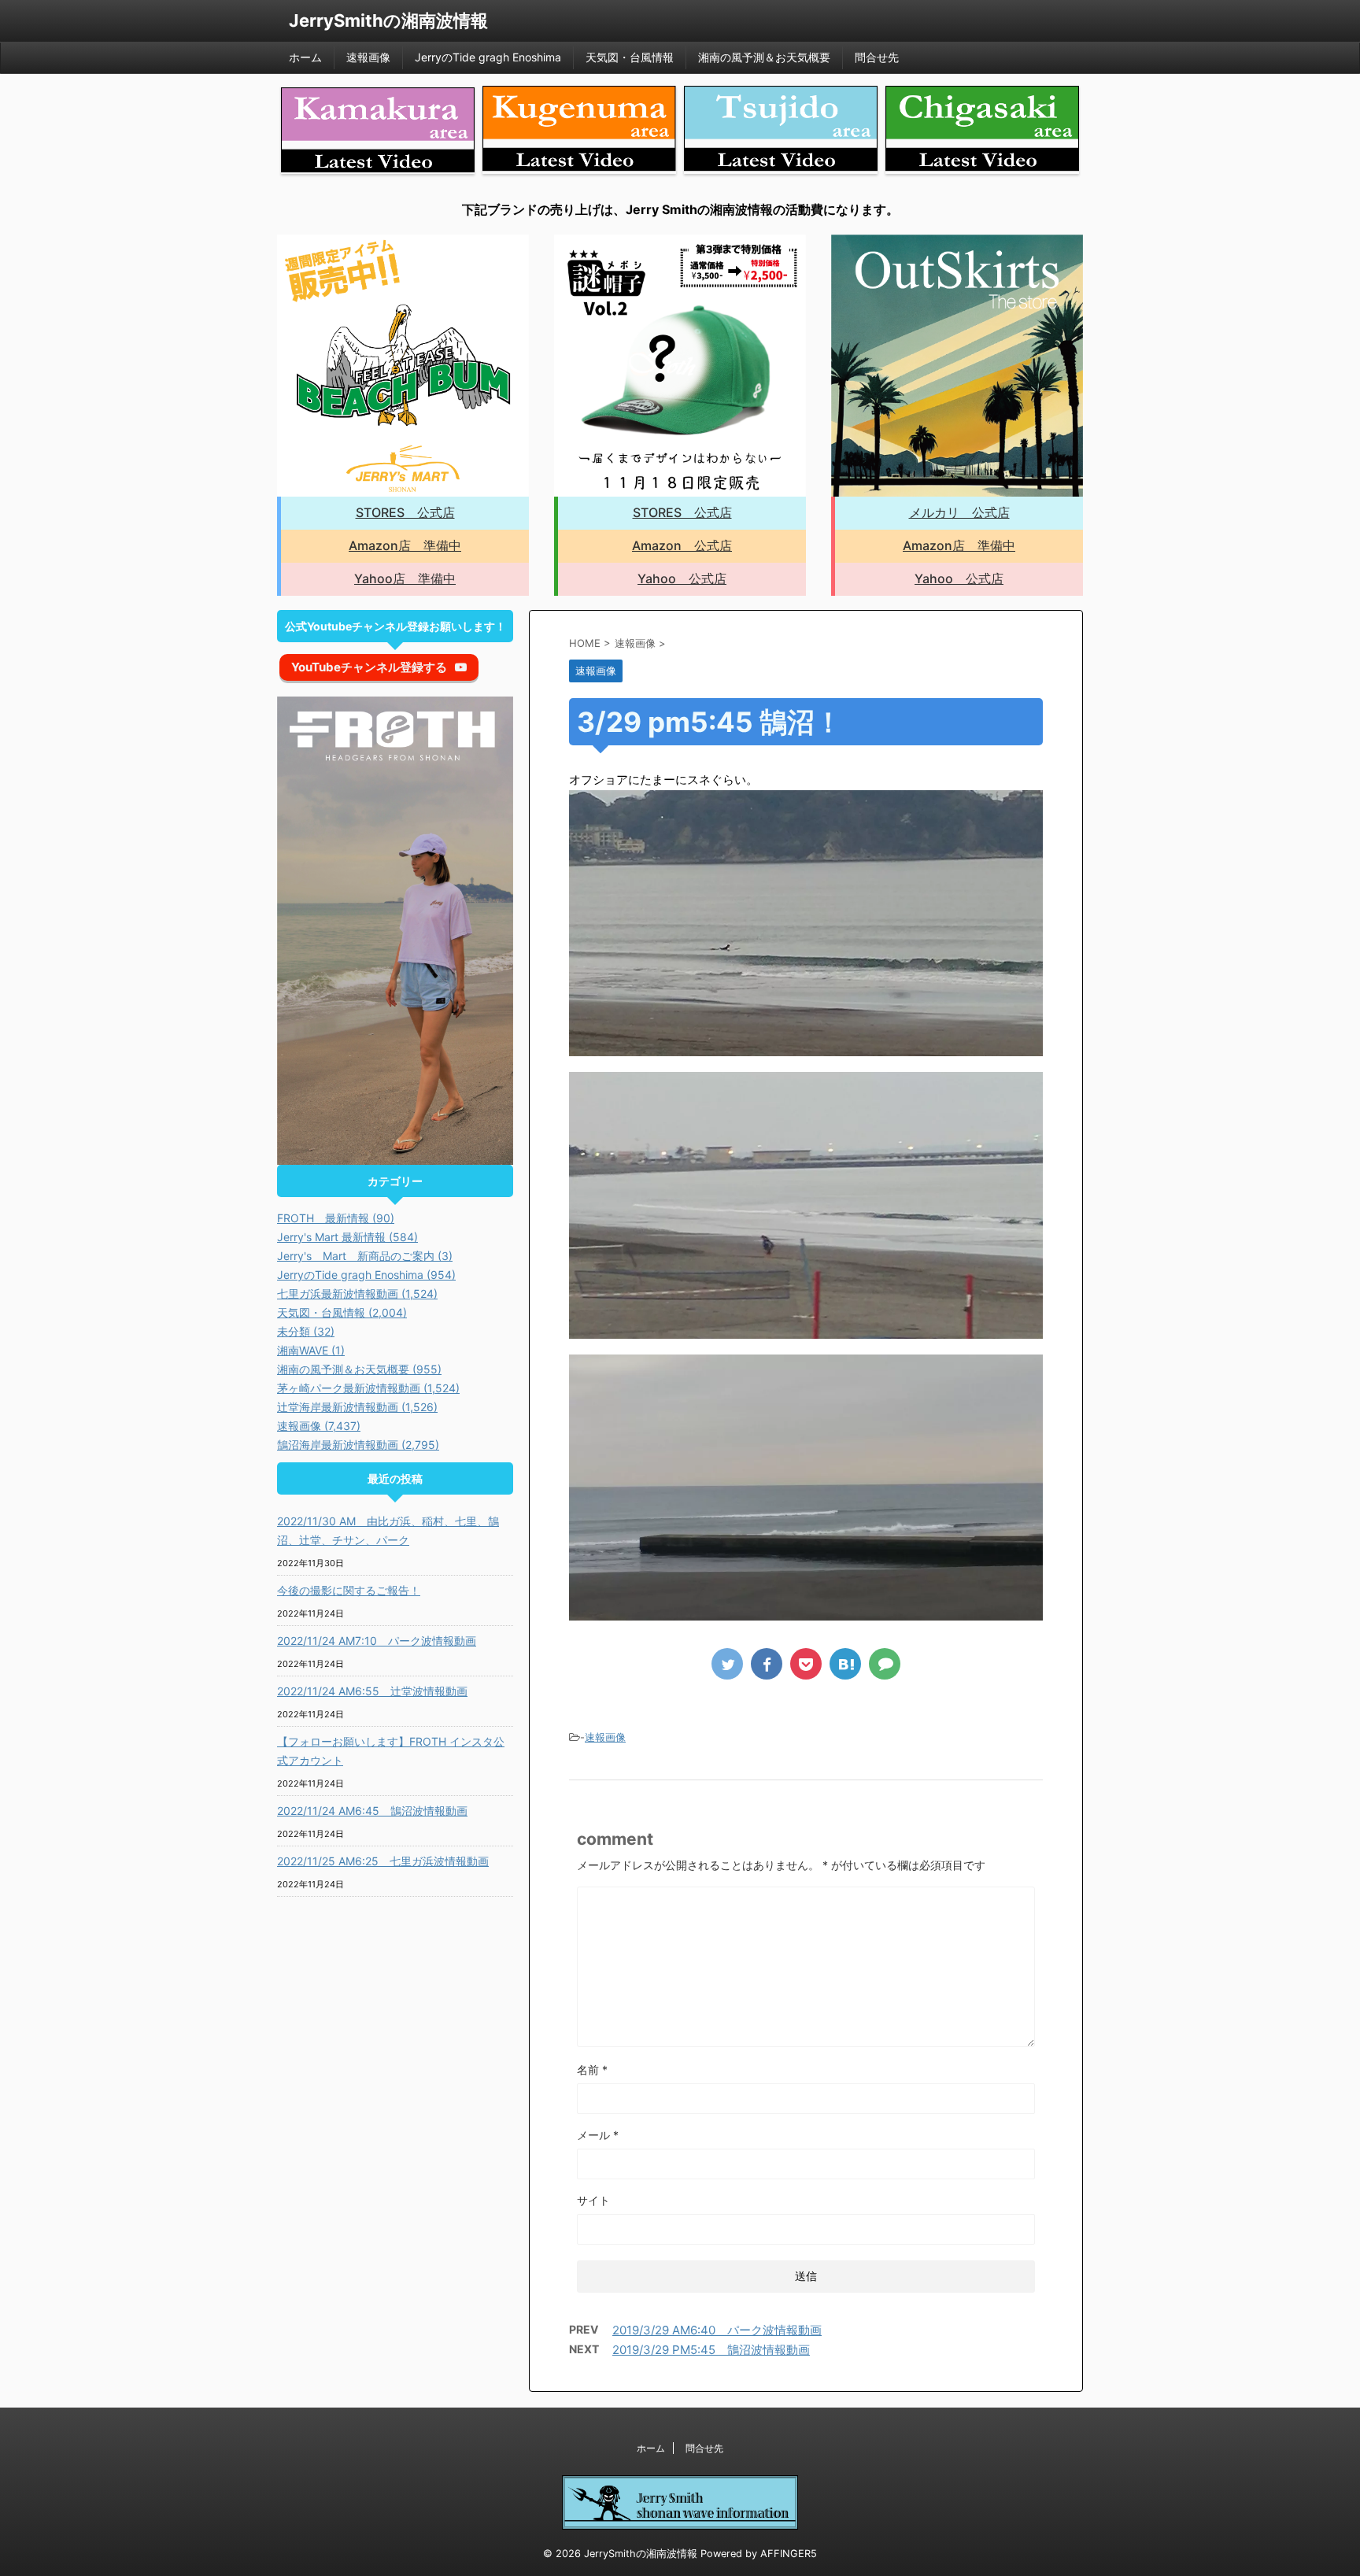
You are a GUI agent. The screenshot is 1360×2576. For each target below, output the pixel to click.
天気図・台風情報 (630, 57)
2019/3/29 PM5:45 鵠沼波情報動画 (711, 2350)
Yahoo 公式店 (682, 578)
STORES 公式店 (405, 512)
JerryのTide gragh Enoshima (488, 57)
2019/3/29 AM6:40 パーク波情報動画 (717, 2330)
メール (598, 2135)
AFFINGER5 (789, 2554)
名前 (592, 2070)
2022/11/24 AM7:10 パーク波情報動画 (377, 1641)
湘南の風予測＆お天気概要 (764, 57)
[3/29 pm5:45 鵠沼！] (845, 1664)
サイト (593, 2200)
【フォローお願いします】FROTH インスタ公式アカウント (391, 1751)
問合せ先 (877, 57)
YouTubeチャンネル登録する (369, 667)
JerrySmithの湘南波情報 (388, 20)
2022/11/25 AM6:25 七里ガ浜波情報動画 (383, 1861)
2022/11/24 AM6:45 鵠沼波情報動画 (372, 1811)
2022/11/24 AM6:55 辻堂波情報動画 (372, 1691)
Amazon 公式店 (682, 545)
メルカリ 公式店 (959, 512)
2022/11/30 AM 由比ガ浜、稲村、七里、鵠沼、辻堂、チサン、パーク (388, 1530)
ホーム (305, 57)
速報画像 (368, 57)
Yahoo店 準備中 (405, 578)
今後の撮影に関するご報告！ (349, 1590)
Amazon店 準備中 (405, 545)
